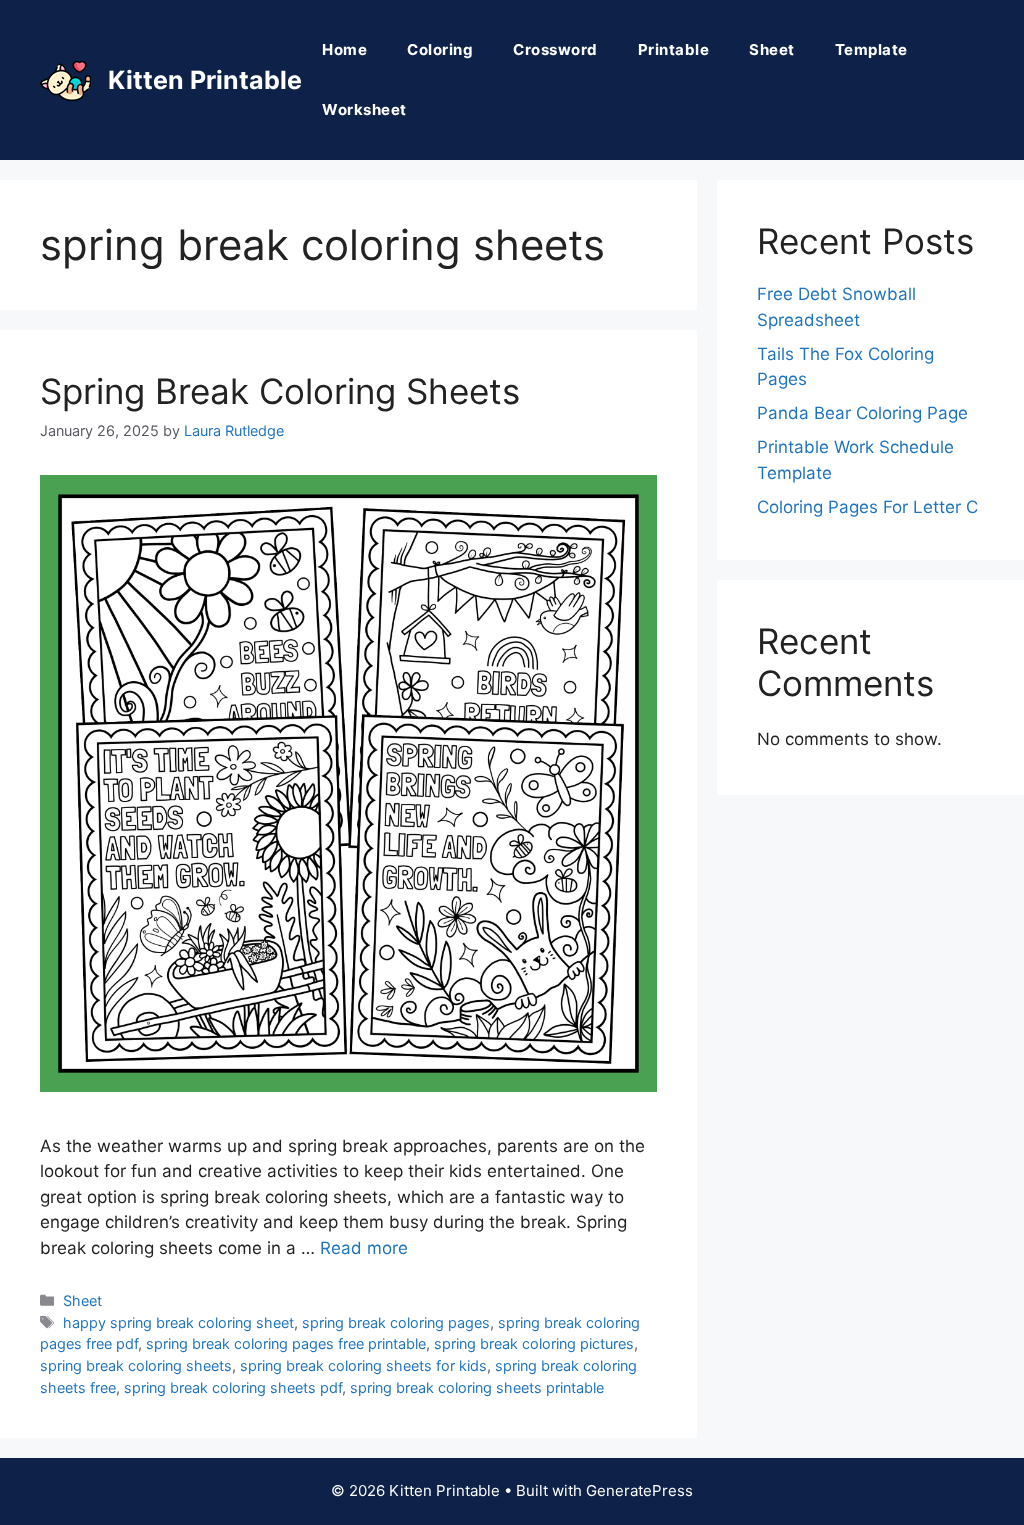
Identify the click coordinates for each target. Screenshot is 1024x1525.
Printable (674, 49)
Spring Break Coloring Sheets (280, 391)
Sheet (772, 49)
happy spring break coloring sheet (178, 1322)
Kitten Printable (205, 80)
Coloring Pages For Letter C (867, 507)
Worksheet (364, 109)
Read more (364, 1248)
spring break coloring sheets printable (477, 1387)
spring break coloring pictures (534, 1343)
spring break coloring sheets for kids (363, 1365)
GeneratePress (639, 1490)
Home (344, 49)
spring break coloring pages (396, 1322)
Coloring (440, 49)
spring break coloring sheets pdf (233, 1387)
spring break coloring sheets (136, 1365)
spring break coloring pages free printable (286, 1343)
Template (871, 49)
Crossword (555, 49)
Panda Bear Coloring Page (862, 413)
